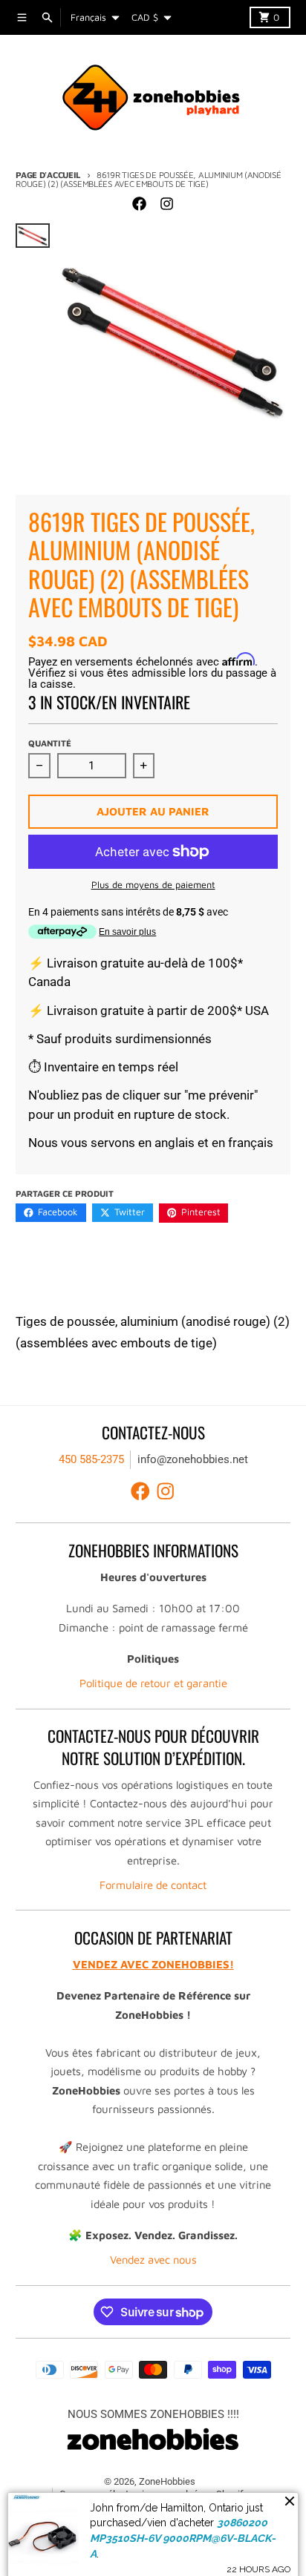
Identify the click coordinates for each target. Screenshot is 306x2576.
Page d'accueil (48, 175)
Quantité (50, 743)
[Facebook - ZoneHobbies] (140, 203)
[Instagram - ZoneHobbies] (166, 203)
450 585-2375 (91, 1459)
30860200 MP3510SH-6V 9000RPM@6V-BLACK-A (183, 2533)
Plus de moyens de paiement (153, 885)
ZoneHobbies (167, 2481)
